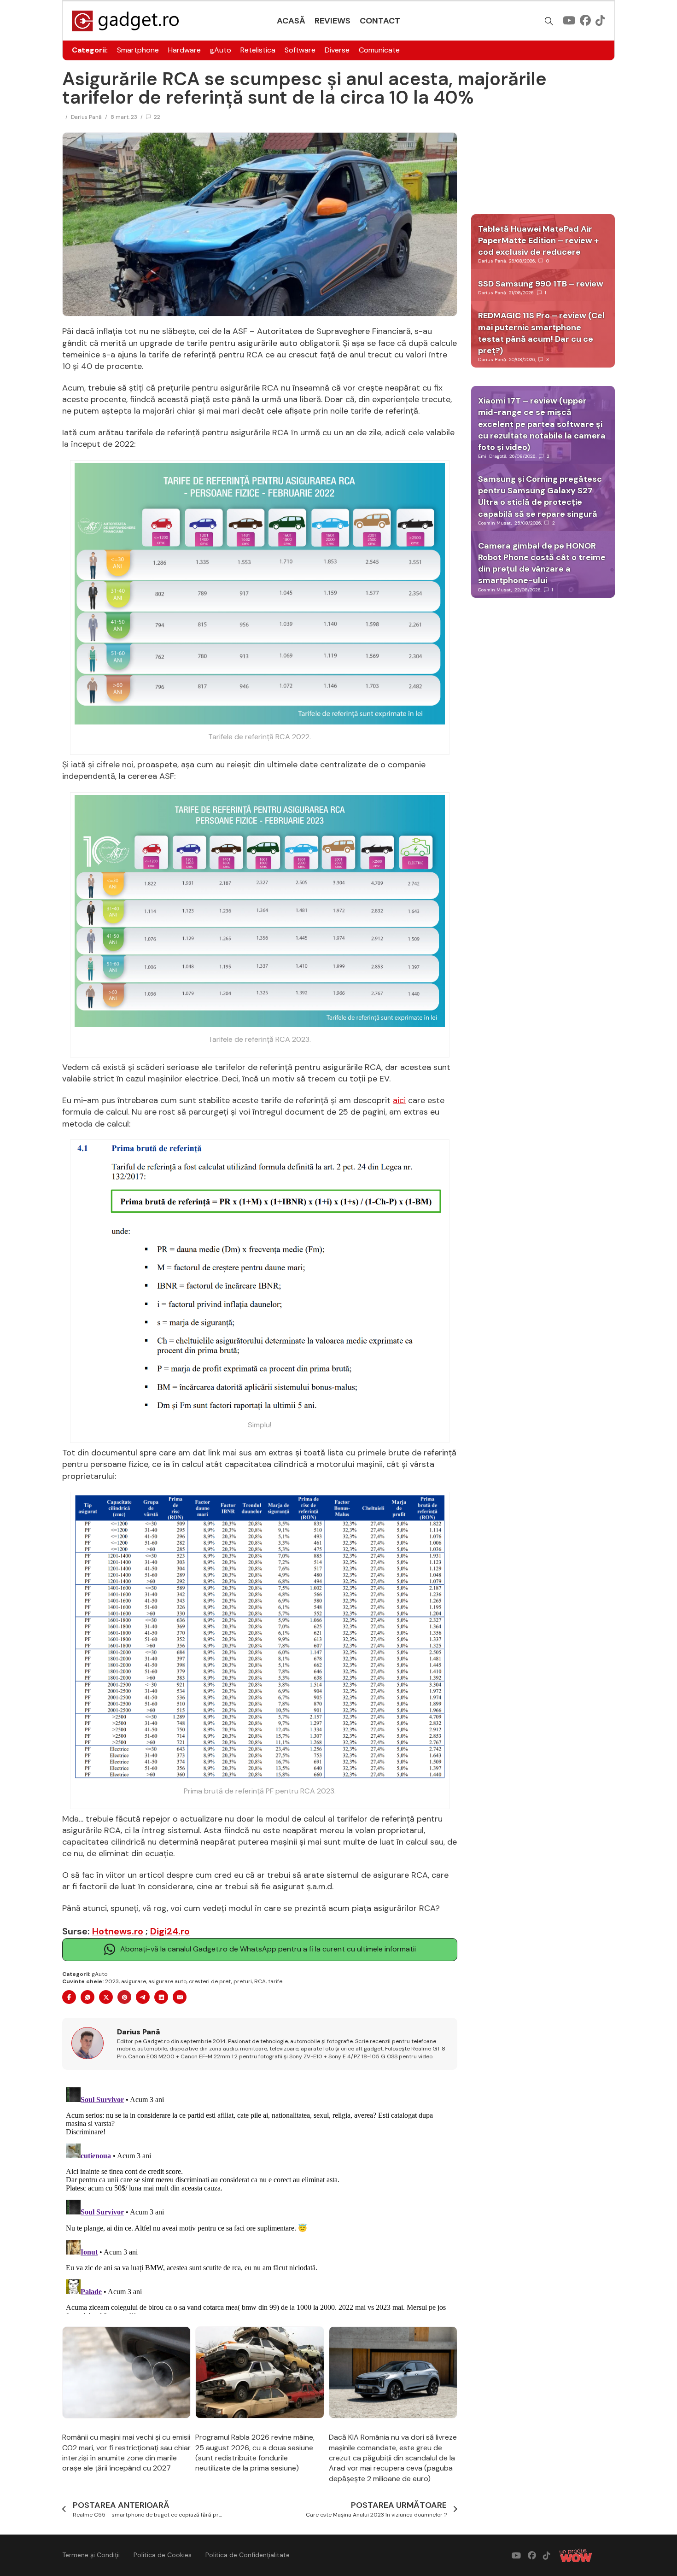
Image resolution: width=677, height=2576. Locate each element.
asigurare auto (167, 1981)
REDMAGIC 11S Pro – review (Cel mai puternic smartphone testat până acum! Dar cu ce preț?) (541, 333)
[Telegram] (143, 1997)
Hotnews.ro (118, 1931)
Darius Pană (86, 117)
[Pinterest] (124, 1997)
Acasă (291, 21)
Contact (380, 21)
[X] (106, 1997)
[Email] (180, 1997)
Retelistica (258, 50)
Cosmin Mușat (495, 523)
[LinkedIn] (161, 1997)
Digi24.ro (170, 1931)
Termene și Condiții (91, 2555)
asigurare (134, 1981)
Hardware (184, 50)
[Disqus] (260, 2199)
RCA (260, 1981)
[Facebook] (69, 1997)
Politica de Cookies (163, 2555)
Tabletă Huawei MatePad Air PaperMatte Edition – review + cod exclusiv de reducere (538, 240)
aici (399, 1100)
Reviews (333, 21)
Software (300, 50)
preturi (243, 1981)
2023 (112, 1981)
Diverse (337, 50)
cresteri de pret (210, 1981)
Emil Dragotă (492, 456)
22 (157, 117)
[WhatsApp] (88, 1997)
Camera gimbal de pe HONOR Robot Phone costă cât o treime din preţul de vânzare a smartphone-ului (542, 563)
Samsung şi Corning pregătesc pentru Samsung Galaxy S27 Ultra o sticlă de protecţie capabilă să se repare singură (540, 497)
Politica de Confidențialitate (248, 2555)
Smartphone (138, 50)
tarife (275, 1981)
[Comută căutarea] (549, 21)
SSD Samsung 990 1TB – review (541, 284)
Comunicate (379, 50)
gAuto (221, 50)
